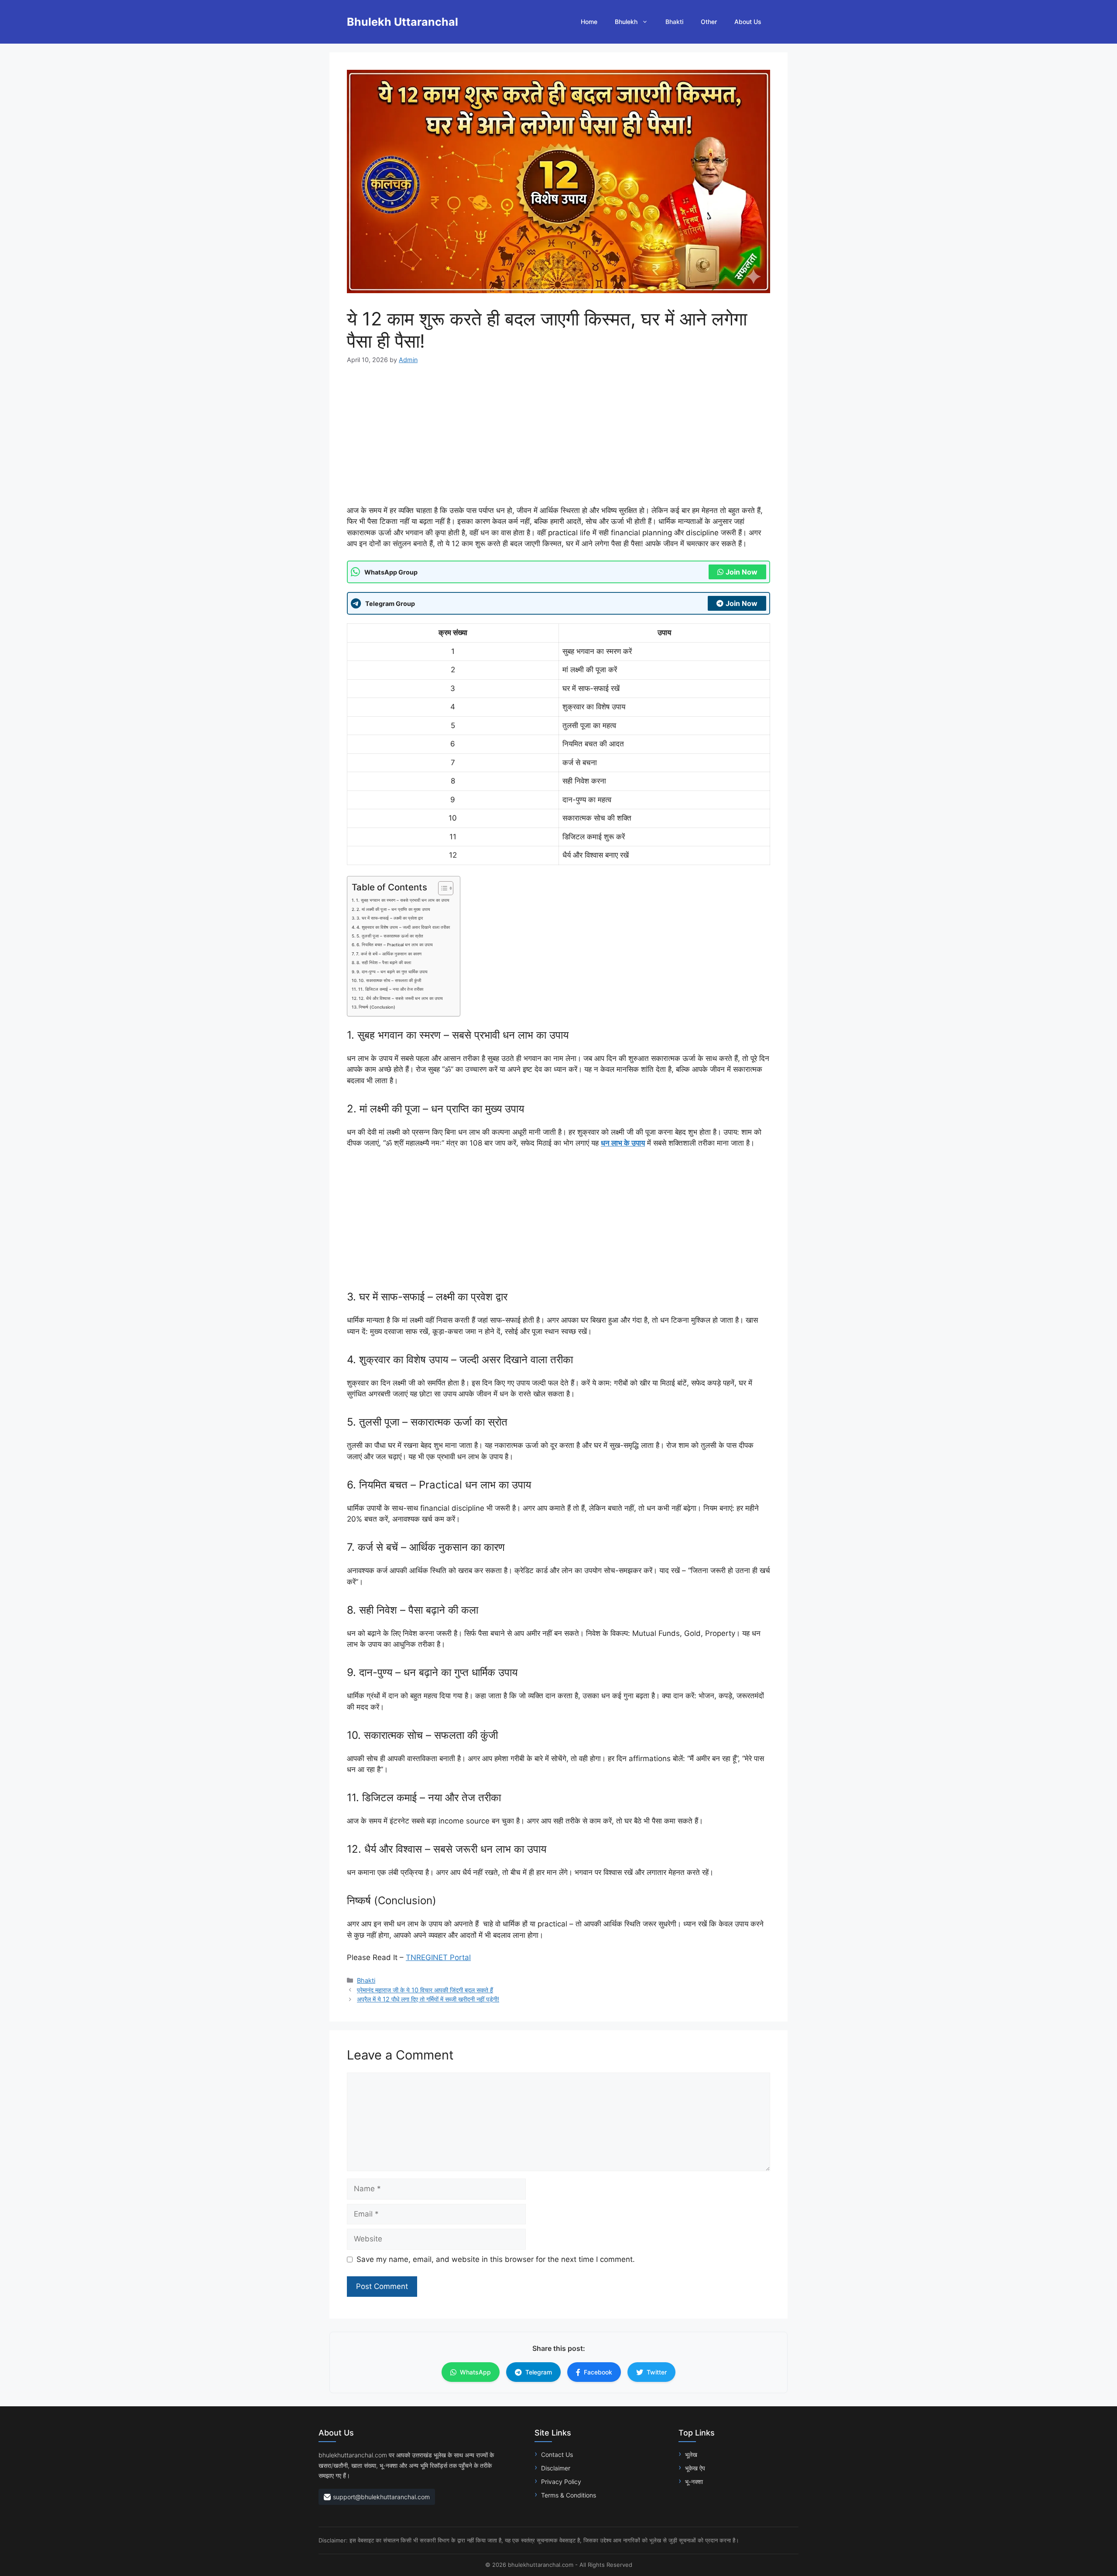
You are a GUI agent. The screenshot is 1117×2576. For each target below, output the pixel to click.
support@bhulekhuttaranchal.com (381, 2497)
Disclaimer (556, 2468)
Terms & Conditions (569, 2495)
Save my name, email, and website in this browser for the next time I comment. (496, 2259)
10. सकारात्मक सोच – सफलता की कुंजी (390, 980)
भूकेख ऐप (695, 2468)
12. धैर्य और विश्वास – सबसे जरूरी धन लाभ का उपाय (401, 998)
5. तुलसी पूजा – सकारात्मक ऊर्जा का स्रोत (390, 936)
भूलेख (691, 2455)
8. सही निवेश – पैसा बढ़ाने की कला (384, 963)
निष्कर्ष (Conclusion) (377, 1007)
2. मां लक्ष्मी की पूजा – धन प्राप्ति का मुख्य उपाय (393, 909)
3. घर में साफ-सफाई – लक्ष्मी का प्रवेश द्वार (390, 918)
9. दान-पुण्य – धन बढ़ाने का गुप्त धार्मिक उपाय (392, 972)
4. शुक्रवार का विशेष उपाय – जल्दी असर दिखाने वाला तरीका (403, 927)
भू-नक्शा (694, 2482)
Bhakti (674, 22)
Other (709, 22)
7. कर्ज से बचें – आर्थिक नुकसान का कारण (389, 954)
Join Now (742, 572)
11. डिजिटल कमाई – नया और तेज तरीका (391, 989)
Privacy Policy (561, 2482)
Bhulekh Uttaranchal (403, 22)
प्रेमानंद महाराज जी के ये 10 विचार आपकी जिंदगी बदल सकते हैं (425, 1990)
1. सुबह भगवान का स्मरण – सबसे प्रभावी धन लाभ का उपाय (403, 900)
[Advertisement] (558, 441)
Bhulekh (626, 22)
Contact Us (557, 2455)
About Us (748, 22)
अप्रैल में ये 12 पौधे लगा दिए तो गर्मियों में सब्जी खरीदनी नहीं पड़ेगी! (428, 1999)
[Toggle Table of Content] (441, 888)
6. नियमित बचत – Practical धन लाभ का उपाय (395, 945)
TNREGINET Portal (438, 1957)
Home (589, 22)
